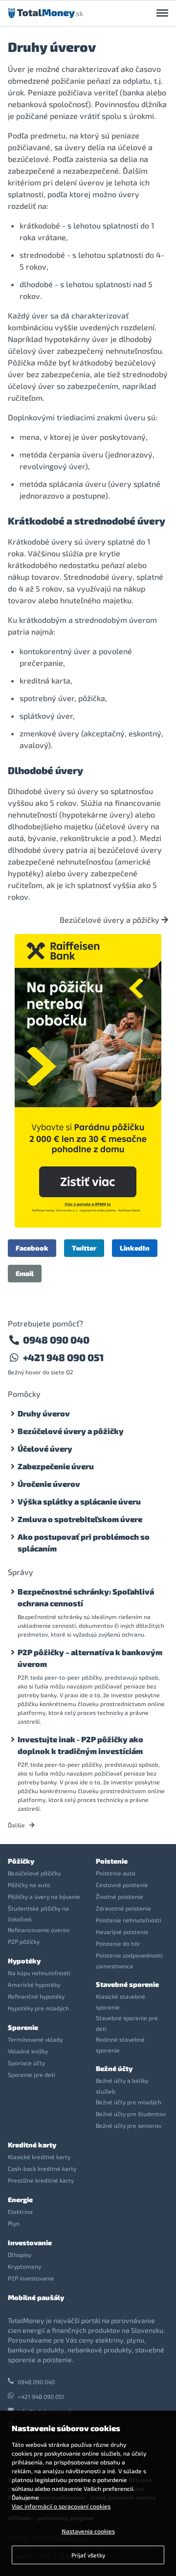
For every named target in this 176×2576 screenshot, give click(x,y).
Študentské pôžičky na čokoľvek (38, 1914)
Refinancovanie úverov (39, 1930)
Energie (20, 2200)
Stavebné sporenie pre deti (127, 2023)
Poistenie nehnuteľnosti (129, 1920)
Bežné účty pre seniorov (129, 2125)
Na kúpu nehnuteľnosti (39, 1973)
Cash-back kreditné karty (42, 2168)
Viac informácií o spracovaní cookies (61, 2506)
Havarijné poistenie (122, 1932)
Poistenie (112, 1861)
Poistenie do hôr (118, 1943)
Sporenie (23, 2027)
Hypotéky (24, 1961)
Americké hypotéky (34, 1984)
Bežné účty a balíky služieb (122, 2086)
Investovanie (30, 2243)
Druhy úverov (44, 1413)
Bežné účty (114, 2068)
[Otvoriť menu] (162, 13)
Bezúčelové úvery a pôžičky (110, 920)
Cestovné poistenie (122, 1885)
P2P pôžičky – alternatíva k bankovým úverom (90, 1658)
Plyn (14, 2223)
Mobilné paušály (36, 2297)
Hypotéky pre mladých (38, 2008)
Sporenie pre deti (32, 2074)
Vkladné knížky (28, 2051)
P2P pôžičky (24, 1941)
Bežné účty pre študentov (131, 2114)
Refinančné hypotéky (36, 1996)
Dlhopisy (20, 2255)
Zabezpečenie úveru (56, 1466)
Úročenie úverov (49, 1484)
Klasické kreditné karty (39, 2157)
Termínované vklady (35, 2039)
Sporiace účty (26, 2063)
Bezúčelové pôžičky (34, 1873)
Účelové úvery (45, 1448)
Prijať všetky (88, 2555)
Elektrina (20, 2211)
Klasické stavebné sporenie (121, 2002)
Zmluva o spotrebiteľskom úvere (80, 1519)
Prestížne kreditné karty (41, 2180)
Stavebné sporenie (127, 1984)
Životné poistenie (120, 1896)
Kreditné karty (32, 2145)
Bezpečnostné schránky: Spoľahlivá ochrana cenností (86, 1597)
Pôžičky (21, 1861)
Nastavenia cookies (88, 2531)
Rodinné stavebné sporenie (120, 2045)
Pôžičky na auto (29, 1885)
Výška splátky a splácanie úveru (79, 1501)
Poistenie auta (116, 1873)
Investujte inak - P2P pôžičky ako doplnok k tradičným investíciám (80, 1745)
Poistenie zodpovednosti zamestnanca (129, 1960)
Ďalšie (17, 1825)
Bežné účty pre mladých (129, 2102)
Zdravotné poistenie (123, 1908)
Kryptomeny (24, 2266)
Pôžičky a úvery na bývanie (44, 1896)
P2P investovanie (31, 2278)
